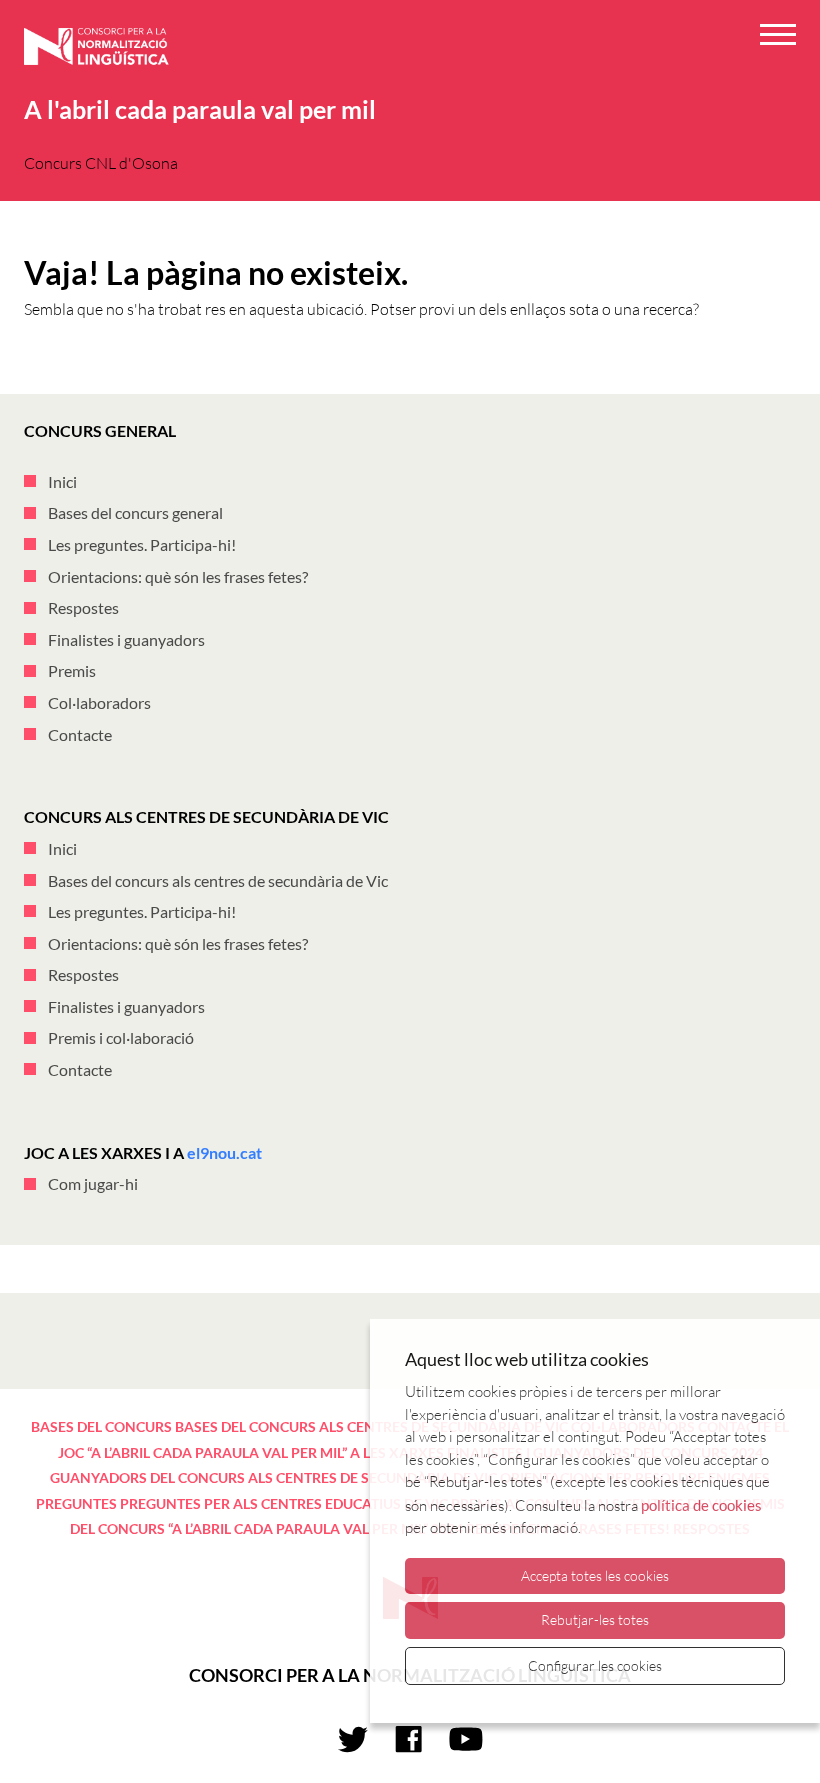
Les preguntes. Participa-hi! (142, 544)
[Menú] (778, 37)
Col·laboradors (99, 702)
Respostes (83, 607)
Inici (62, 481)
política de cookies (701, 1505)
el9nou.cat (224, 1152)
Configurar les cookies (595, 1665)
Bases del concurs (101, 1426)
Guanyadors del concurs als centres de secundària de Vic (273, 1477)
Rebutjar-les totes (595, 1619)
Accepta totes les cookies (595, 1575)
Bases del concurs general (135, 512)
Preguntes (76, 1503)
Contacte (80, 734)
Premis (72, 670)
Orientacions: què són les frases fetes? (178, 576)
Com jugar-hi (93, 1183)
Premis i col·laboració (121, 1037)
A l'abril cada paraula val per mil (200, 109)
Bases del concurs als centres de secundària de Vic (218, 880)
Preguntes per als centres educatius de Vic (284, 1503)
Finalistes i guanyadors (126, 639)
